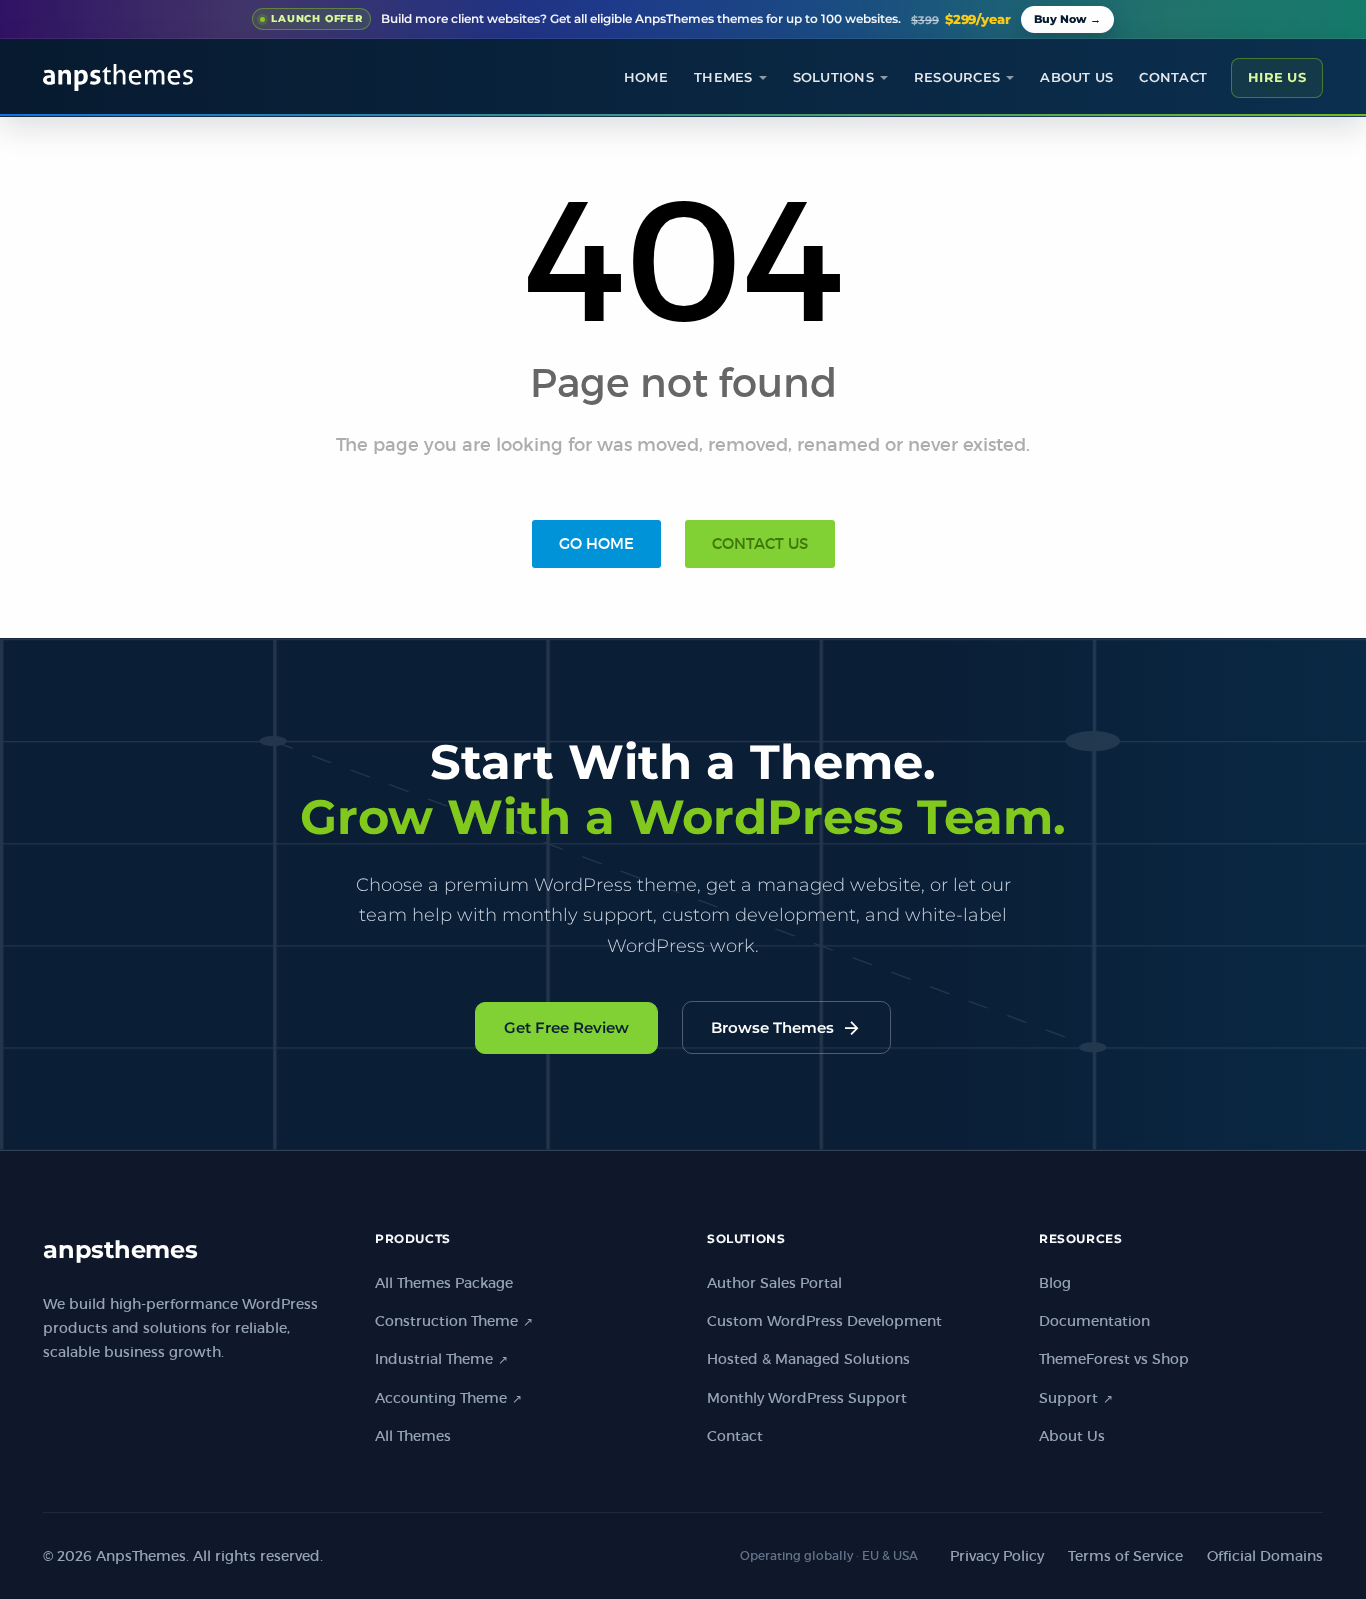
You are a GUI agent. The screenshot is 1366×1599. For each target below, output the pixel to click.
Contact (1173, 77)
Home (646, 77)
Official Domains (1265, 1556)
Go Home (596, 543)
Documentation (1094, 1321)
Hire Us (1277, 77)
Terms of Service (1125, 1556)
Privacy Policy (997, 1556)
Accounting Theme (448, 1398)
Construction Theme (454, 1321)
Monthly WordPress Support (807, 1398)
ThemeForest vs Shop (1114, 1359)
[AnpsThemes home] (118, 77)
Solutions (833, 77)
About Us (1072, 1436)
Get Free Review (566, 1027)
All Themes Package (444, 1283)
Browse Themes (786, 1028)
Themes (723, 77)
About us (1076, 77)
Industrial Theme (441, 1359)
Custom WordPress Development (824, 1321)
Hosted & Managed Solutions (808, 1359)
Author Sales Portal (774, 1283)
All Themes (413, 1436)
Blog (1055, 1283)
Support (1076, 1398)
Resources (957, 77)
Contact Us (760, 543)
